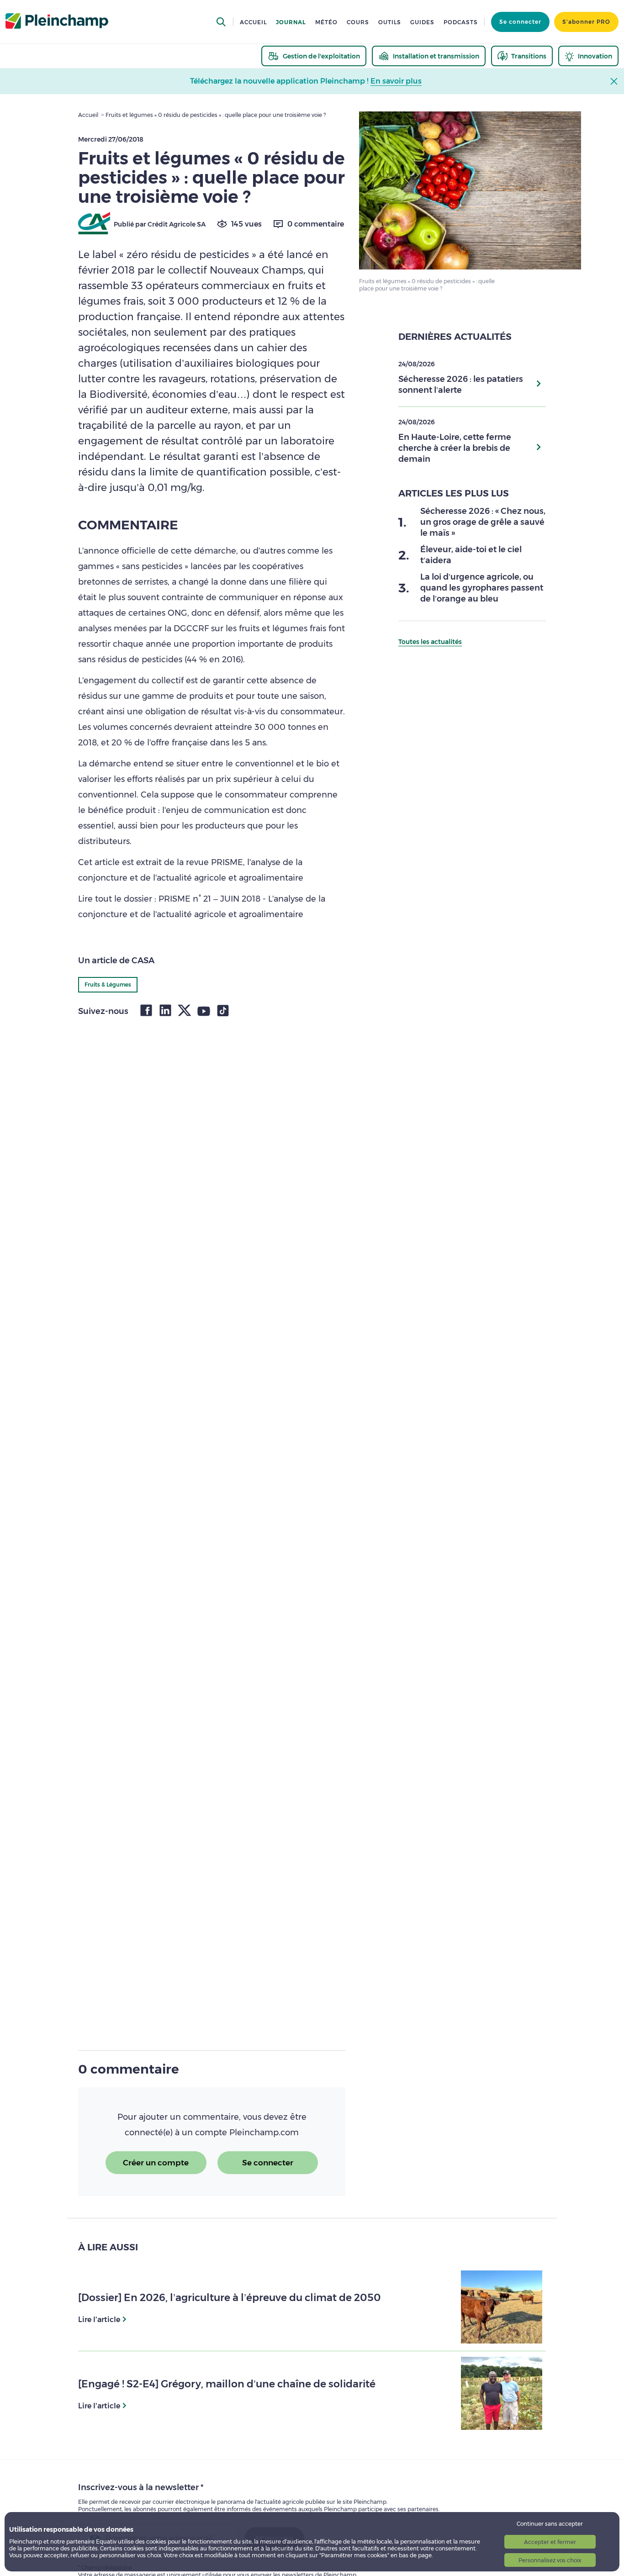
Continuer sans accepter (550, 2524)
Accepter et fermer (550, 2542)
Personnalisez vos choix (550, 2560)
